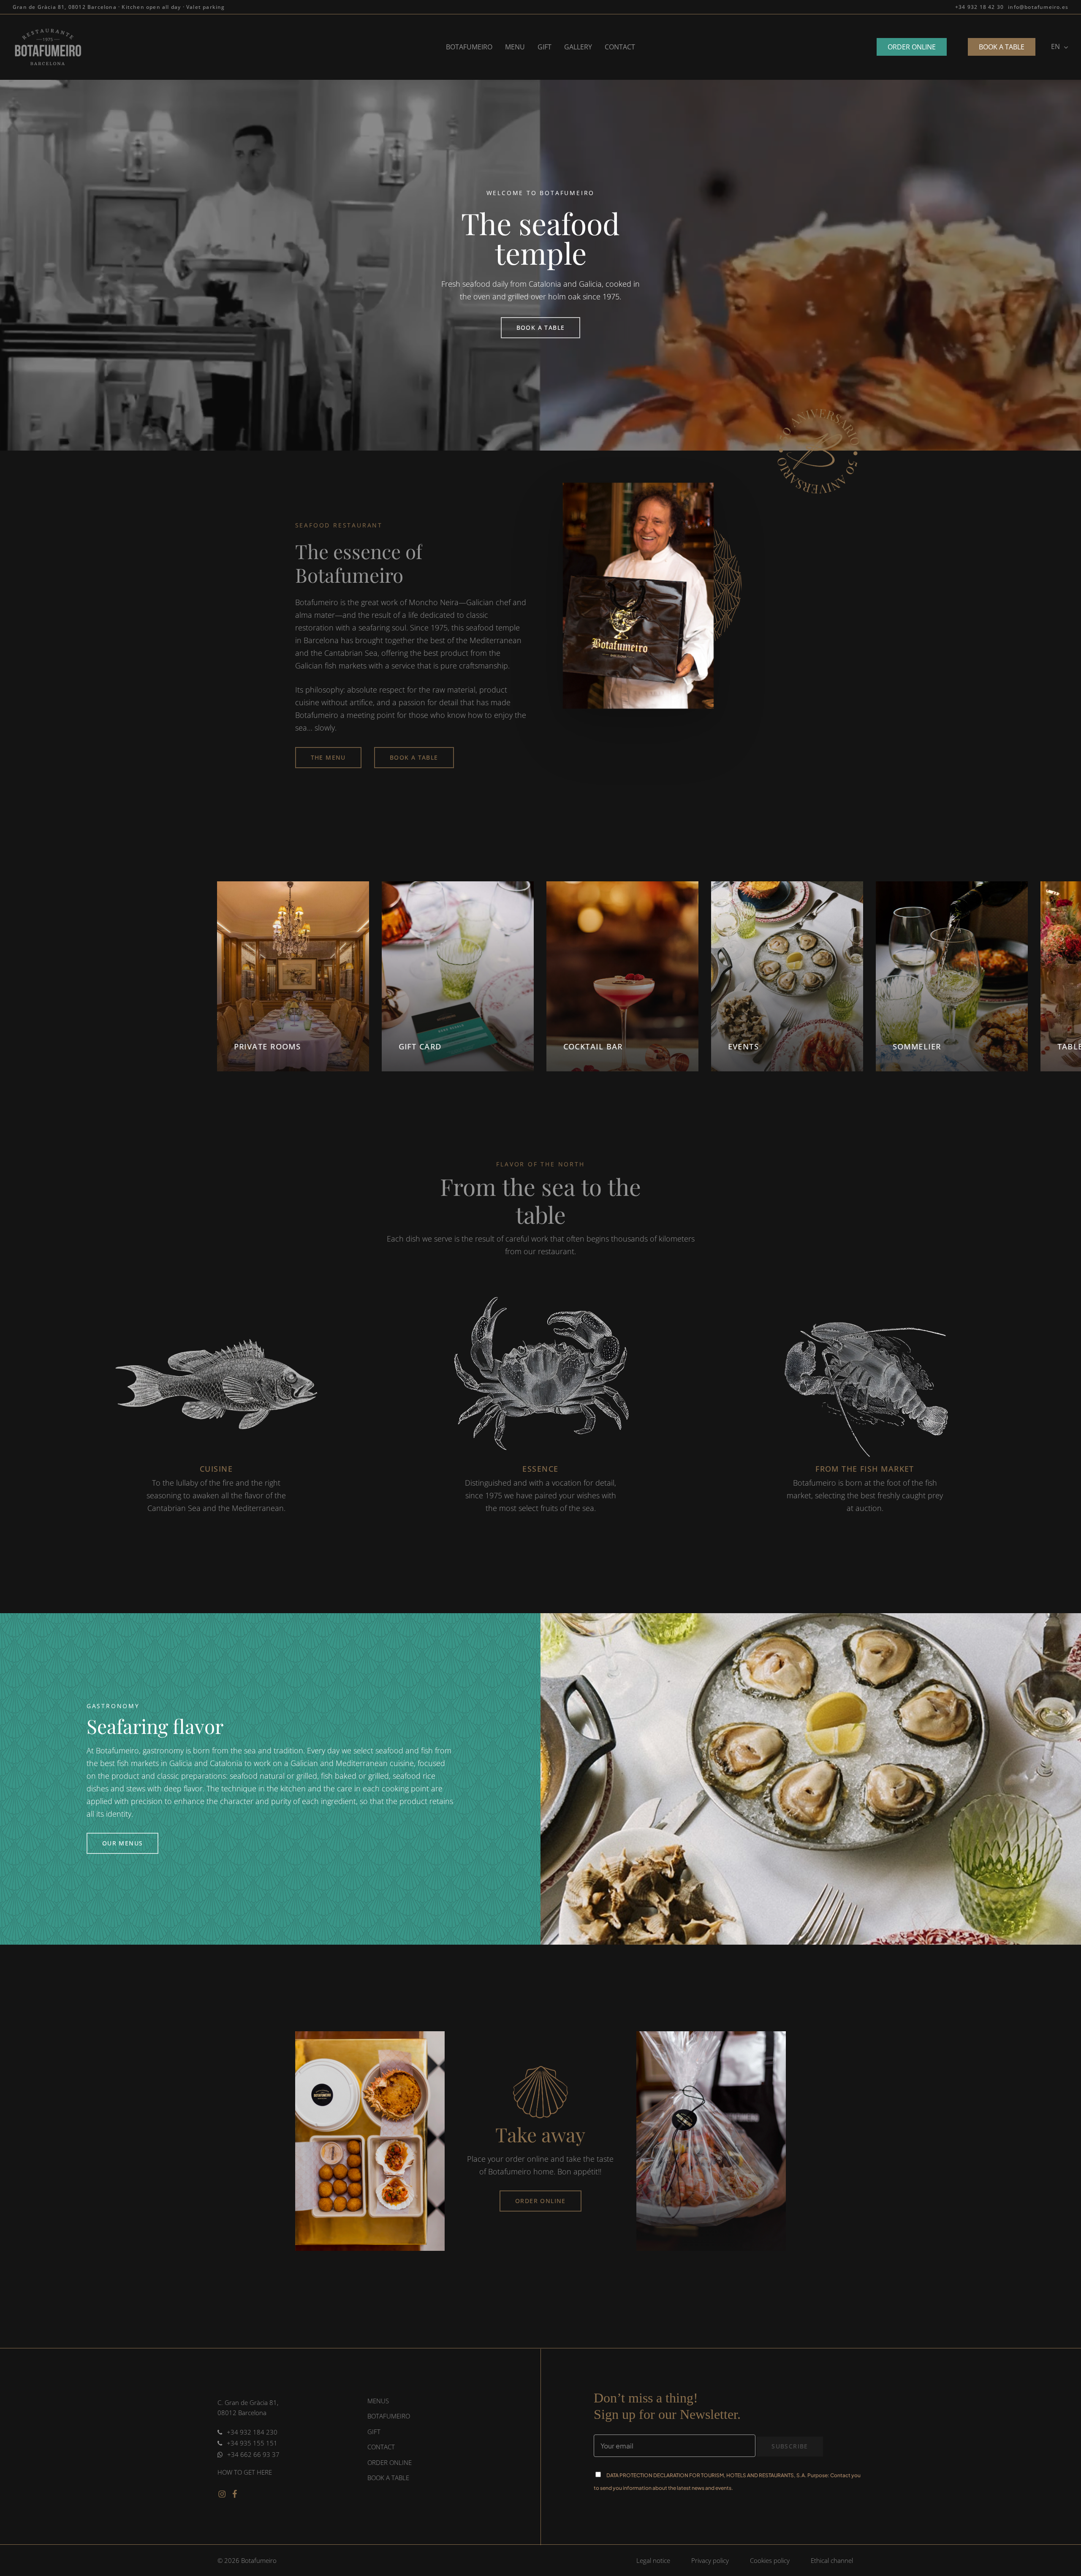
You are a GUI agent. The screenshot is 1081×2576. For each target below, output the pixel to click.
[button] (119, 7)
